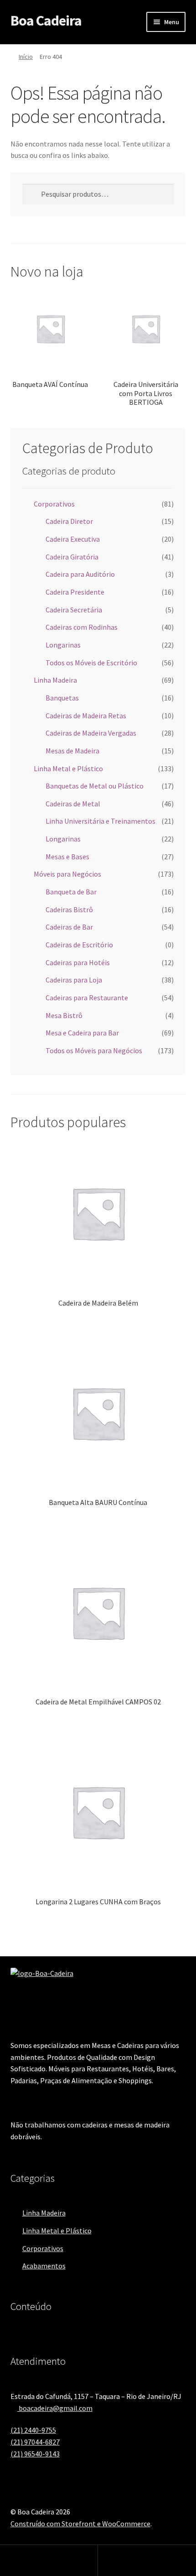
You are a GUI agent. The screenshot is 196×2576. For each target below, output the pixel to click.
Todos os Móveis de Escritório (91, 663)
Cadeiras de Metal (73, 804)
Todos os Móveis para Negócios (94, 1050)
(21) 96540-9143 (35, 2454)
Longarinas (63, 645)
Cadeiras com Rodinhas (82, 627)
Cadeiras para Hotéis (78, 962)
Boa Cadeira (46, 21)
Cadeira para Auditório (80, 574)
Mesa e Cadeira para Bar (82, 1033)
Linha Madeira (55, 680)
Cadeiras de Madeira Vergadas (91, 733)
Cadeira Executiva (73, 539)
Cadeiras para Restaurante (87, 998)
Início (26, 57)
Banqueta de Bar (71, 892)
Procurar (147, 2560)
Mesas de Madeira (72, 751)
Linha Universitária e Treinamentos (101, 821)
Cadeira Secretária (74, 610)
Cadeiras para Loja (74, 980)
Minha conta (49, 2560)
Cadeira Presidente (75, 592)
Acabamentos (44, 2266)
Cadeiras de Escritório (79, 945)
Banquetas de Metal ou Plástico (95, 786)
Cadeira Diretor (69, 521)
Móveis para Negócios (67, 874)
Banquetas (62, 698)
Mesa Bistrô (64, 1015)
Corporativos (54, 504)
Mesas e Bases (67, 857)
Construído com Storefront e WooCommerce (80, 2524)
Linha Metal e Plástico (68, 768)
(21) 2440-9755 (33, 2430)
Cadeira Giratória (72, 557)
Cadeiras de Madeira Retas (86, 716)
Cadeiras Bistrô (69, 909)
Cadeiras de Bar (69, 927)
